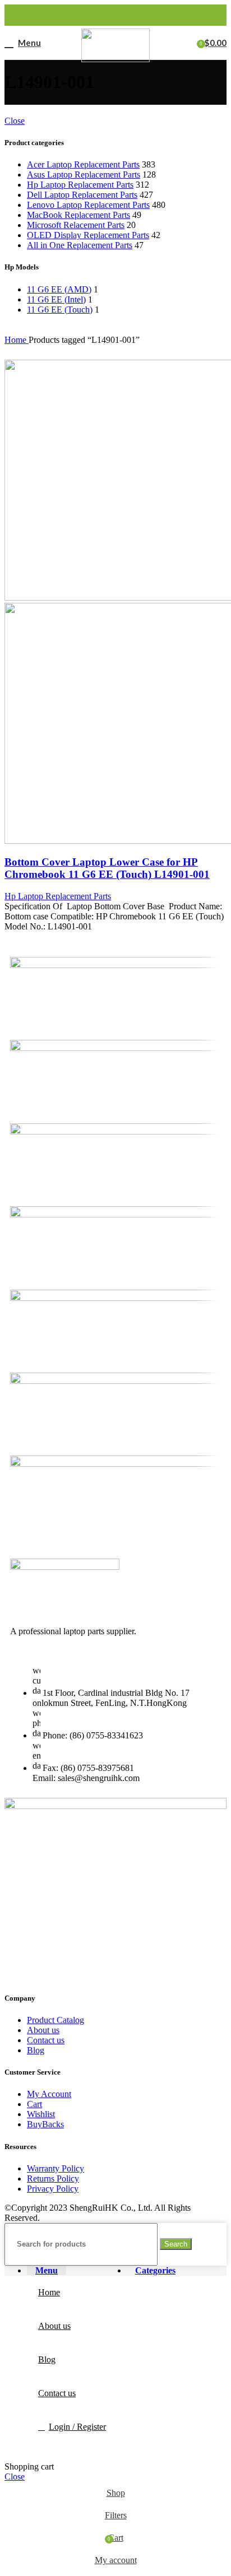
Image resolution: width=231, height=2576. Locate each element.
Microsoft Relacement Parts (76, 225)
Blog (36, 2050)
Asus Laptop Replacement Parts (84, 175)
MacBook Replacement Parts (78, 215)
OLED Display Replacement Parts (88, 235)
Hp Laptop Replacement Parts (80, 185)
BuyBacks (45, 2124)
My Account (49, 2094)
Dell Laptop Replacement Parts (82, 195)
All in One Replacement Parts (80, 245)
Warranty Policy (56, 2168)
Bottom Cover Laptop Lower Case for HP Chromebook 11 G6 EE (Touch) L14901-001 (107, 868)
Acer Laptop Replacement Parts (83, 164)
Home (17, 340)
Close (15, 121)
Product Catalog (56, 2020)
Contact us (46, 2040)
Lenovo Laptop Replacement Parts (88, 205)
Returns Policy (53, 2179)
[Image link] (65, 1567)
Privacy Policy (53, 2189)
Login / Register (77, 2427)
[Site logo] (115, 59)
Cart (34, 2104)
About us (43, 2030)
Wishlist (41, 2114)
